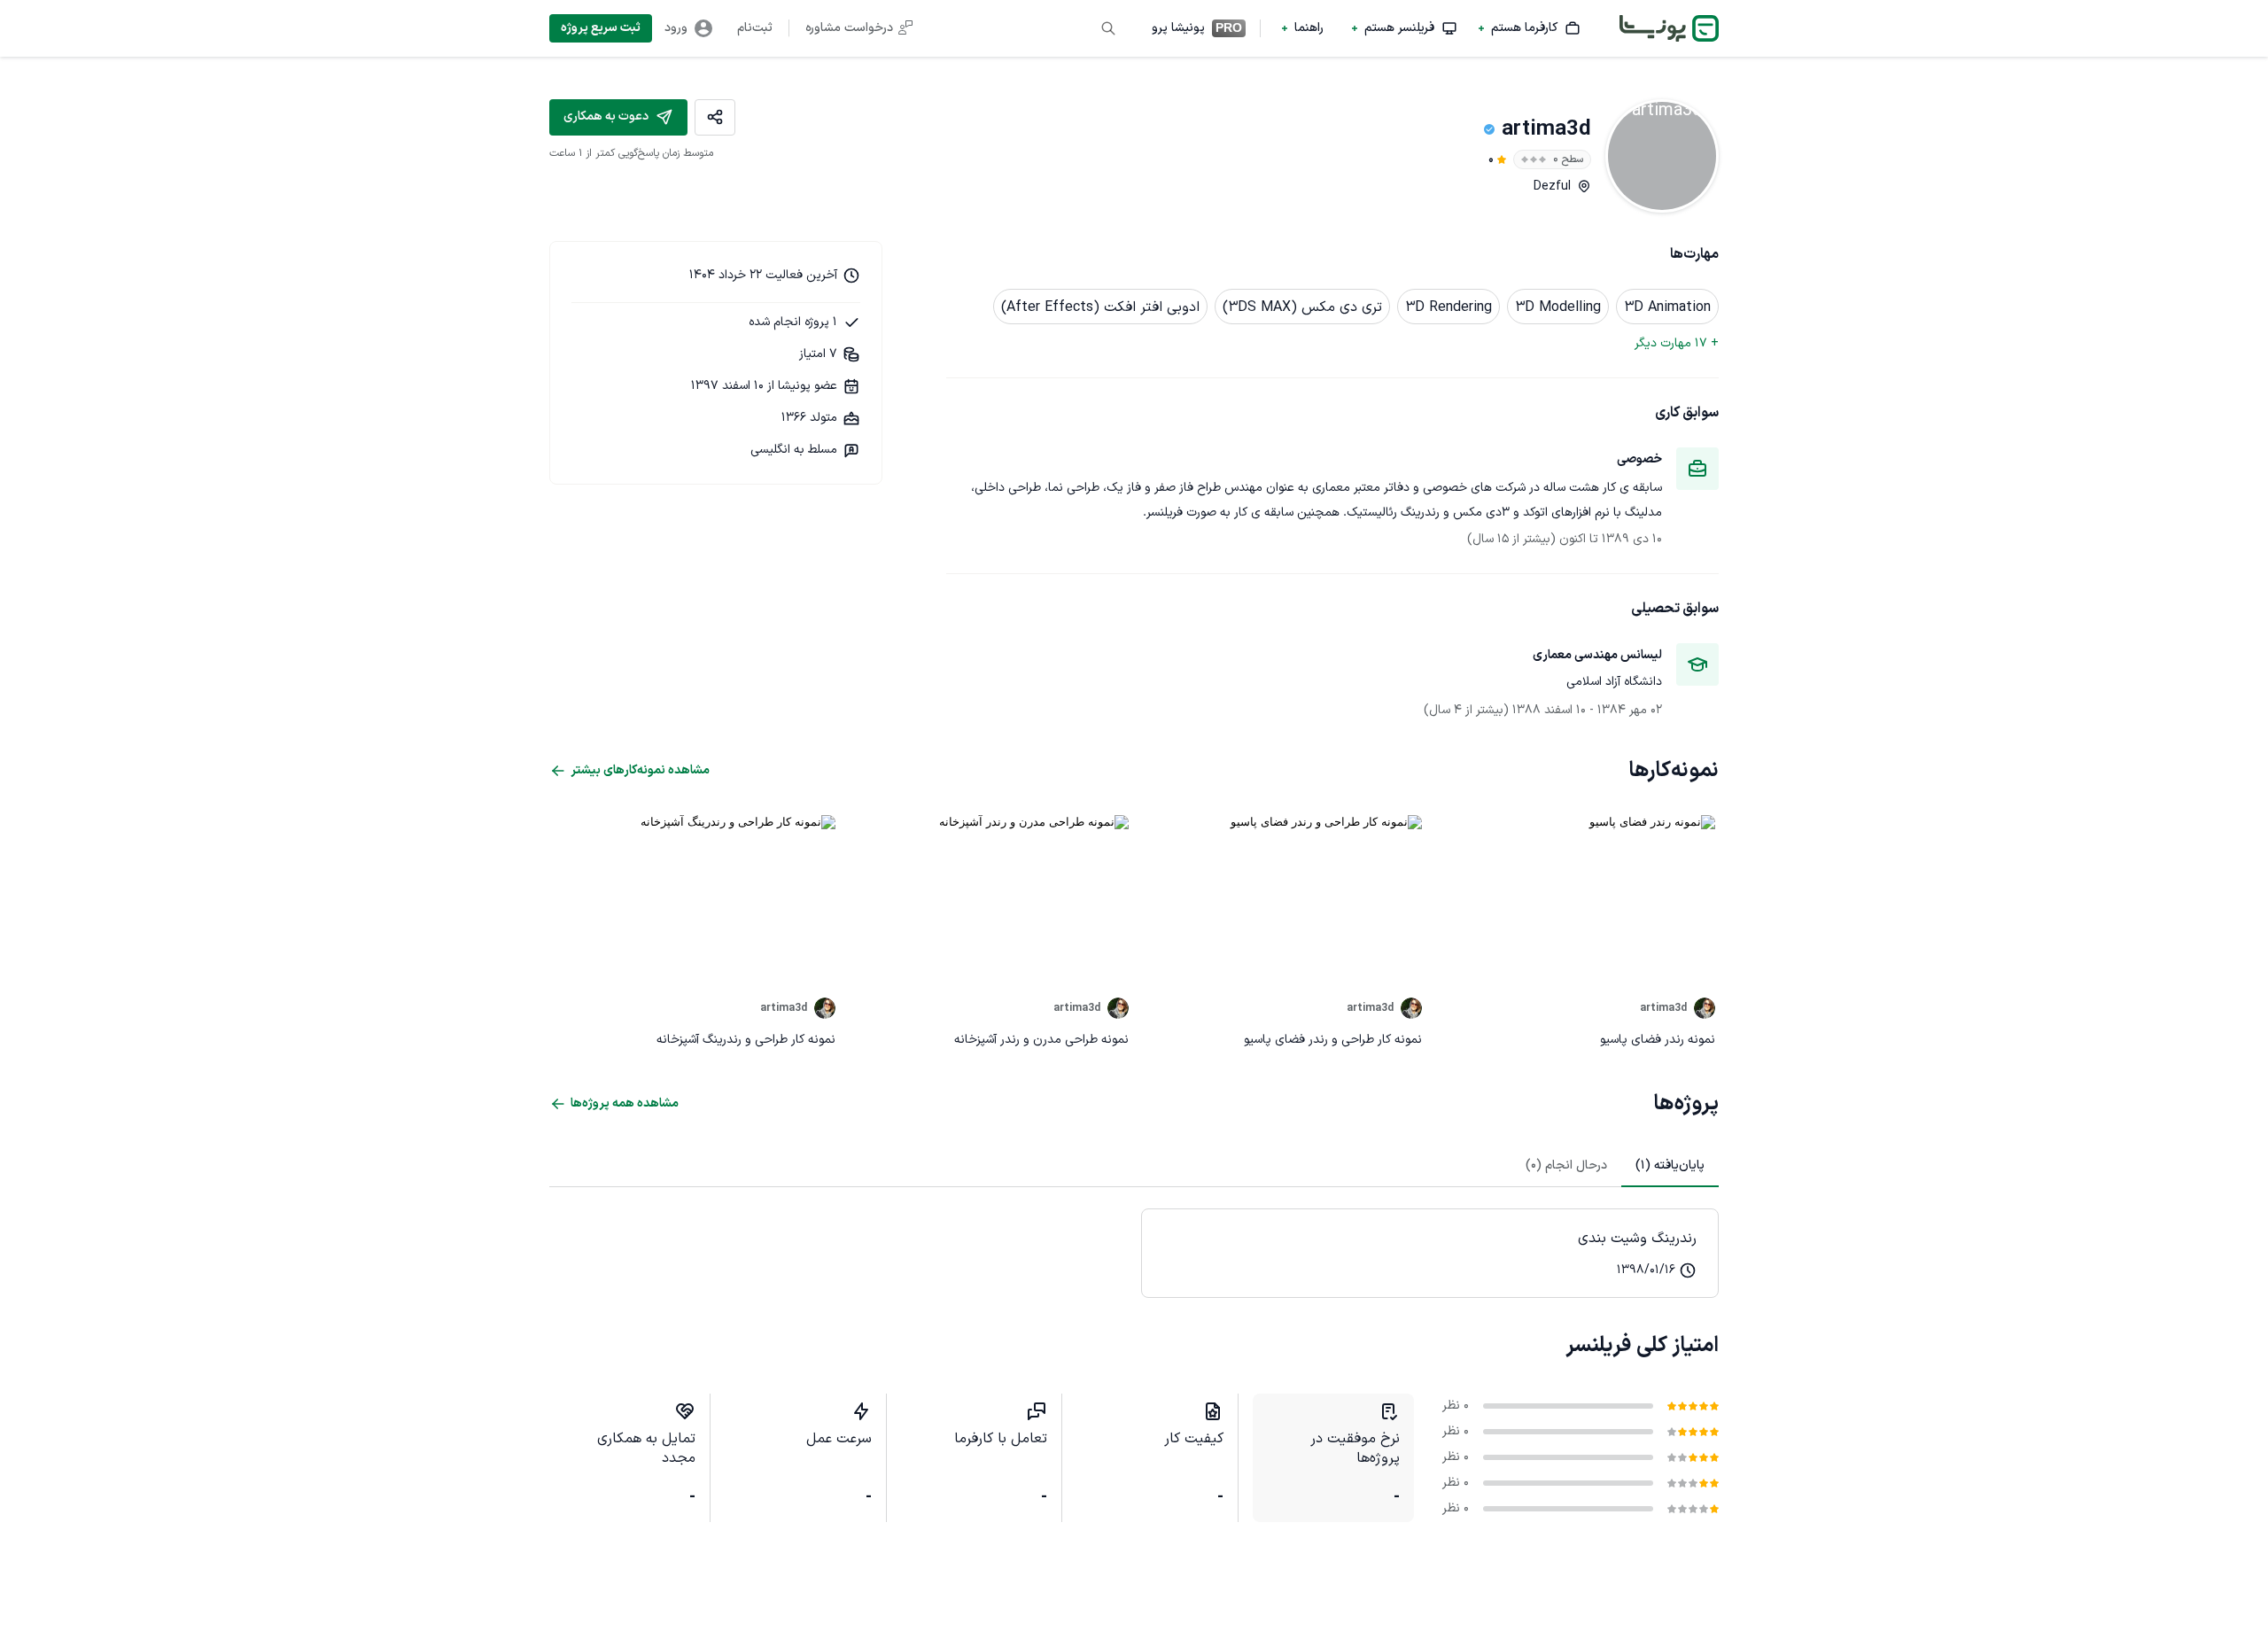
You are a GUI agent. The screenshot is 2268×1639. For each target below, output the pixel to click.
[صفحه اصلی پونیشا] (1669, 28)
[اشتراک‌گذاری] (715, 117)
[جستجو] (1108, 28)
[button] (1530, 28)
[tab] (1670, 1166)
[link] (1430, 1253)
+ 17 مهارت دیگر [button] (1677, 343)
